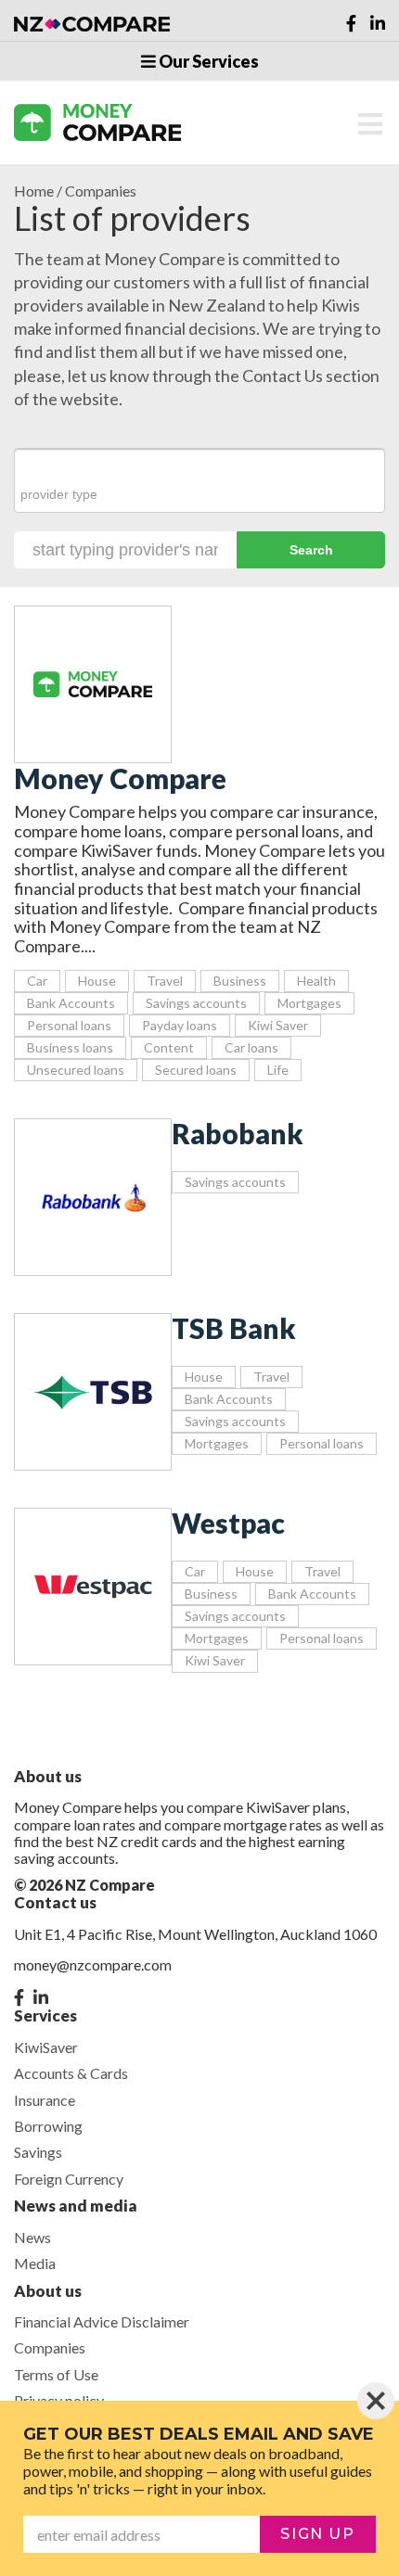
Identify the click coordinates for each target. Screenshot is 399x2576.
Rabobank (238, 1133)
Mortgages (309, 1003)
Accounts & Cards (71, 2073)
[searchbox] (199, 494)
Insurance (45, 2100)
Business (240, 981)
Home (34, 191)
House (97, 981)
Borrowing (48, 2126)
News (32, 2237)
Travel (165, 981)
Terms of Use (56, 2374)
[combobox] (199, 481)
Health (316, 981)
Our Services (207, 61)
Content (169, 1047)
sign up (317, 2534)
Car (37, 981)
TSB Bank (234, 1328)
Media (35, 2263)
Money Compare (120, 778)
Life (278, 1070)
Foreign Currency (69, 2179)
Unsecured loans (76, 1070)
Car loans (251, 1047)
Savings (38, 2152)
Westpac (228, 1523)
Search (311, 550)
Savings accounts (196, 1003)
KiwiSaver (46, 2047)
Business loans (70, 1047)
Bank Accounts (71, 1003)
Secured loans (196, 1070)
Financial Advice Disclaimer (102, 2321)
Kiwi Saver (278, 1025)
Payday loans (180, 1025)
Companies (50, 2347)
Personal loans (69, 1025)
